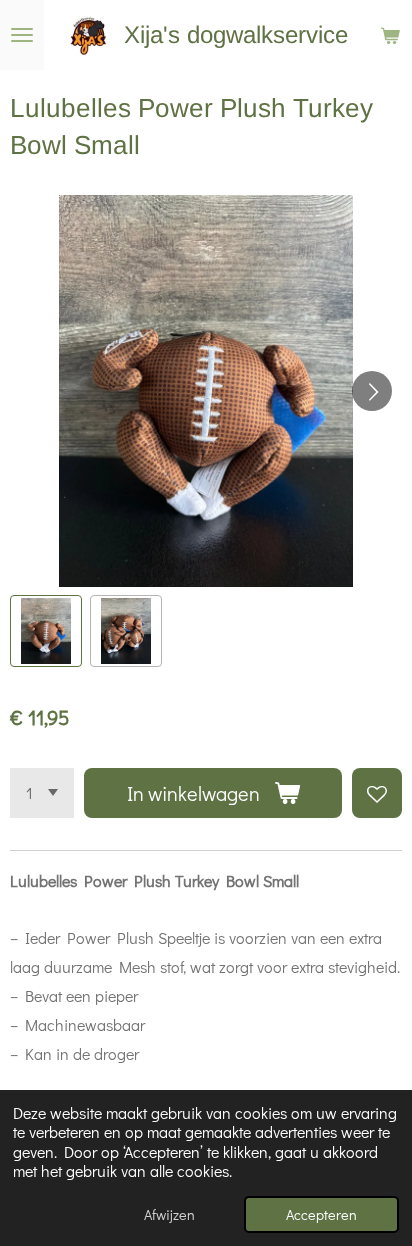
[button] (46, 631)
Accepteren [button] (321, 1214)
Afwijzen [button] (169, 1214)
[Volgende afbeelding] (372, 391)
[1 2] (42, 793)
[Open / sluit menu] (22, 35)
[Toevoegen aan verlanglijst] (377, 793)
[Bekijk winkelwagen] (390, 35)
